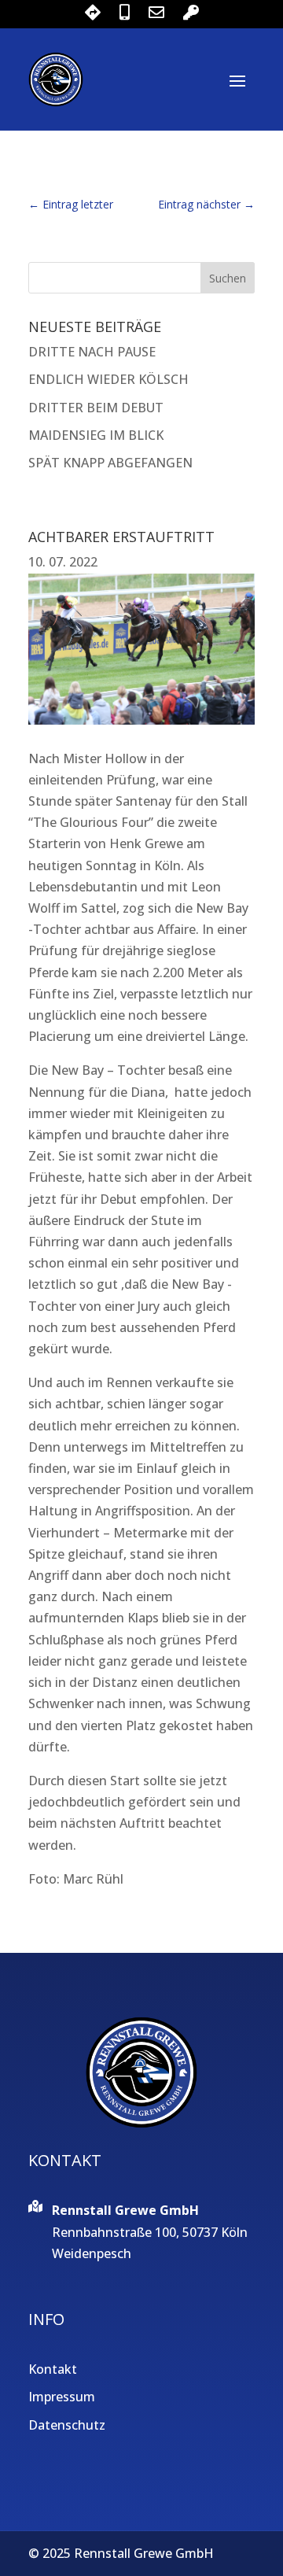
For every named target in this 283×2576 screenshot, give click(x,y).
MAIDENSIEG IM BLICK (96, 435)
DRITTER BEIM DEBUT (96, 408)
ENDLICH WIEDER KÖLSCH (108, 379)
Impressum (62, 2397)
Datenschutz (67, 2425)
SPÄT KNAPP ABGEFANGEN (110, 463)
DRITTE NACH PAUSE (92, 352)
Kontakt (53, 2369)
